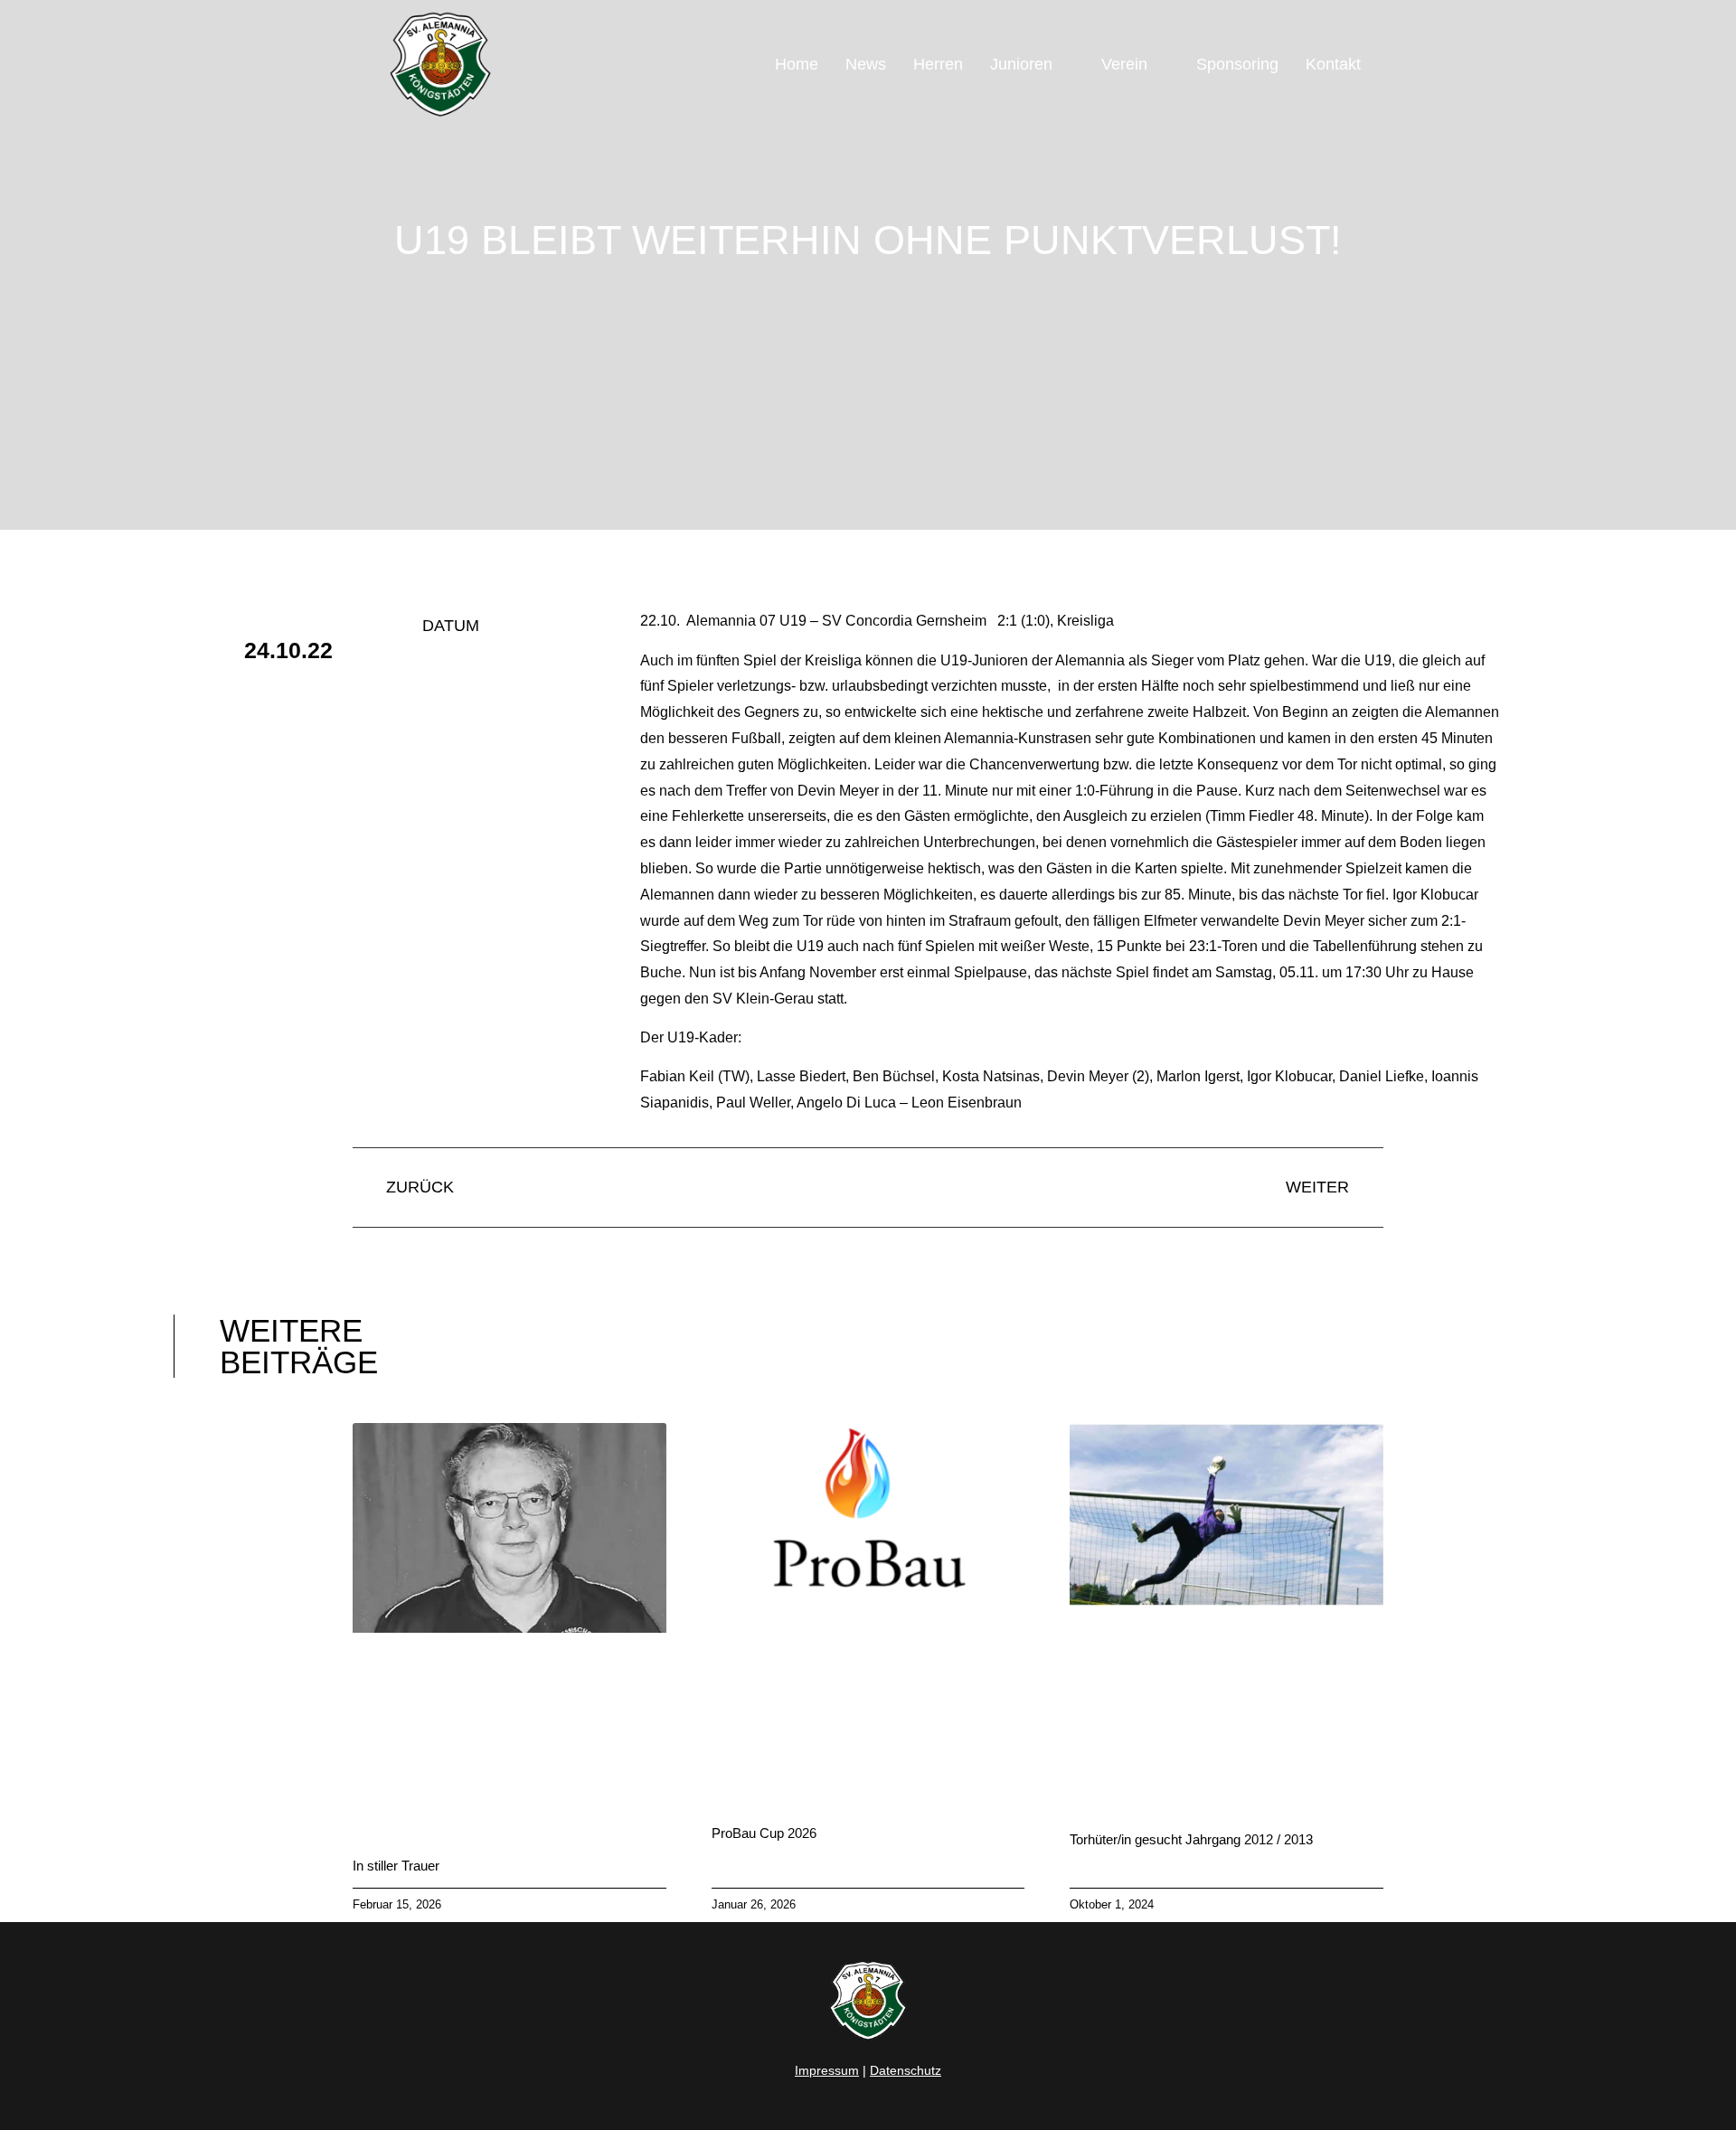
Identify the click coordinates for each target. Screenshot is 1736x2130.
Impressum (827, 2070)
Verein (1124, 64)
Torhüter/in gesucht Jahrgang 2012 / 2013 (1191, 1839)
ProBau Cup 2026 (764, 1833)
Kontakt (1333, 64)
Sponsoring (1237, 64)
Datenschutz (906, 2070)
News (866, 64)
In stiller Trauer (396, 1866)
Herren (938, 64)
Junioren (1021, 64)
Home (797, 64)
